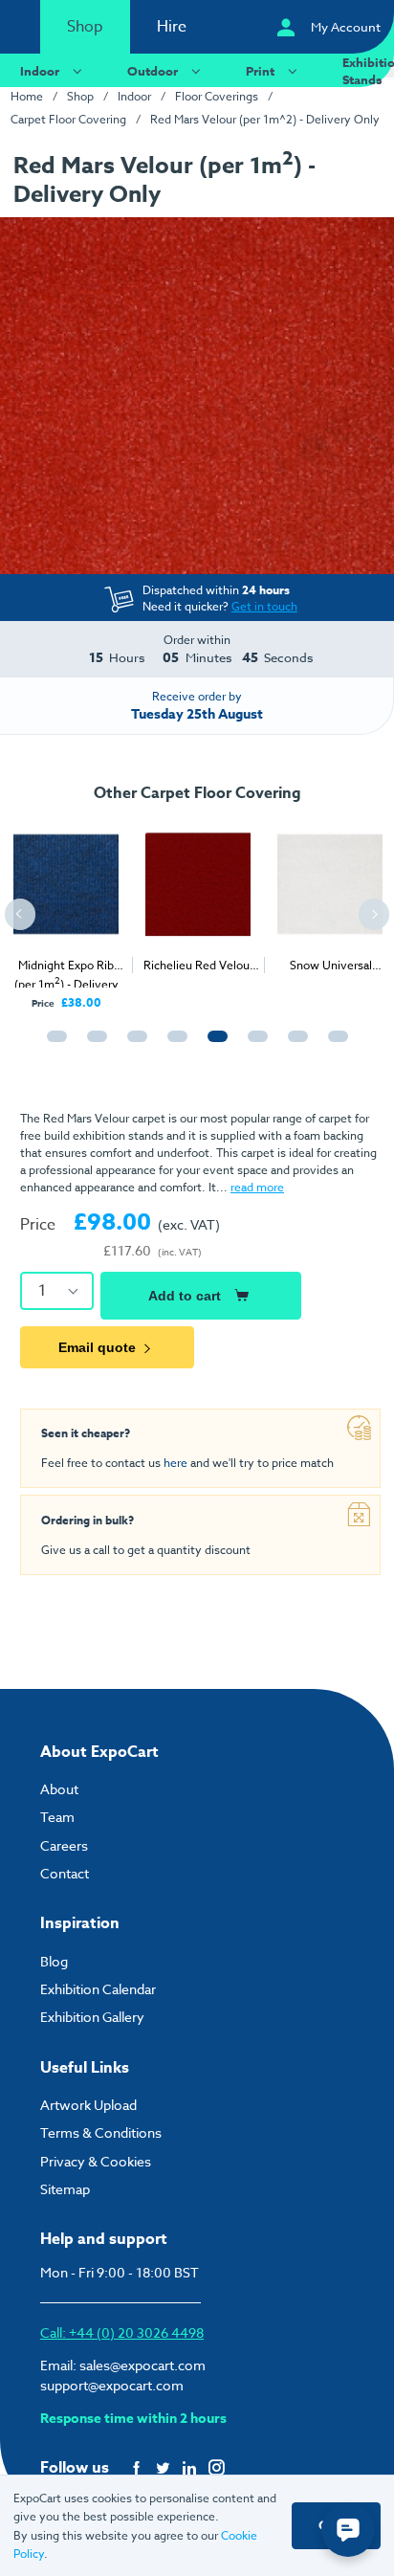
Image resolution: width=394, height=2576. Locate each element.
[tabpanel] (66, 911)
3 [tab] (133, 1045)
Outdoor (153, 71)
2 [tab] (93, 1045)
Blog (54, 1961)
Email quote (97, 1347)
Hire (172, 27)
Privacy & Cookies (96, 2161)
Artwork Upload (88, 2105)
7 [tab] (294, 1045)
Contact (65, 1873)
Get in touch (264, 606)
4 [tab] (173, 1045)
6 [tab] (253, 1045)
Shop (85, 27)
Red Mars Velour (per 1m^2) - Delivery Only (265, 119)
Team (57, 1817)
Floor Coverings (217, 96)
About (59, 1789)
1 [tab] (53, 1045)
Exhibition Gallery (92, 2017)
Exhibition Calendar (98, 1989)
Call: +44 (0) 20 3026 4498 (122, 2332)
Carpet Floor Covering (68, 119)
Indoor (40, 71)
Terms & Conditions (101, 2132)
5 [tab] (213, 1045)
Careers (64, 1845)
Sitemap (65, 2189)
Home (27, 96)
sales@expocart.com (142, 2365)
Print (260, 71)
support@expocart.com (112, 2385)
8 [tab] (334, 1045)
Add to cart (185, 1296)
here (175, 1463)
